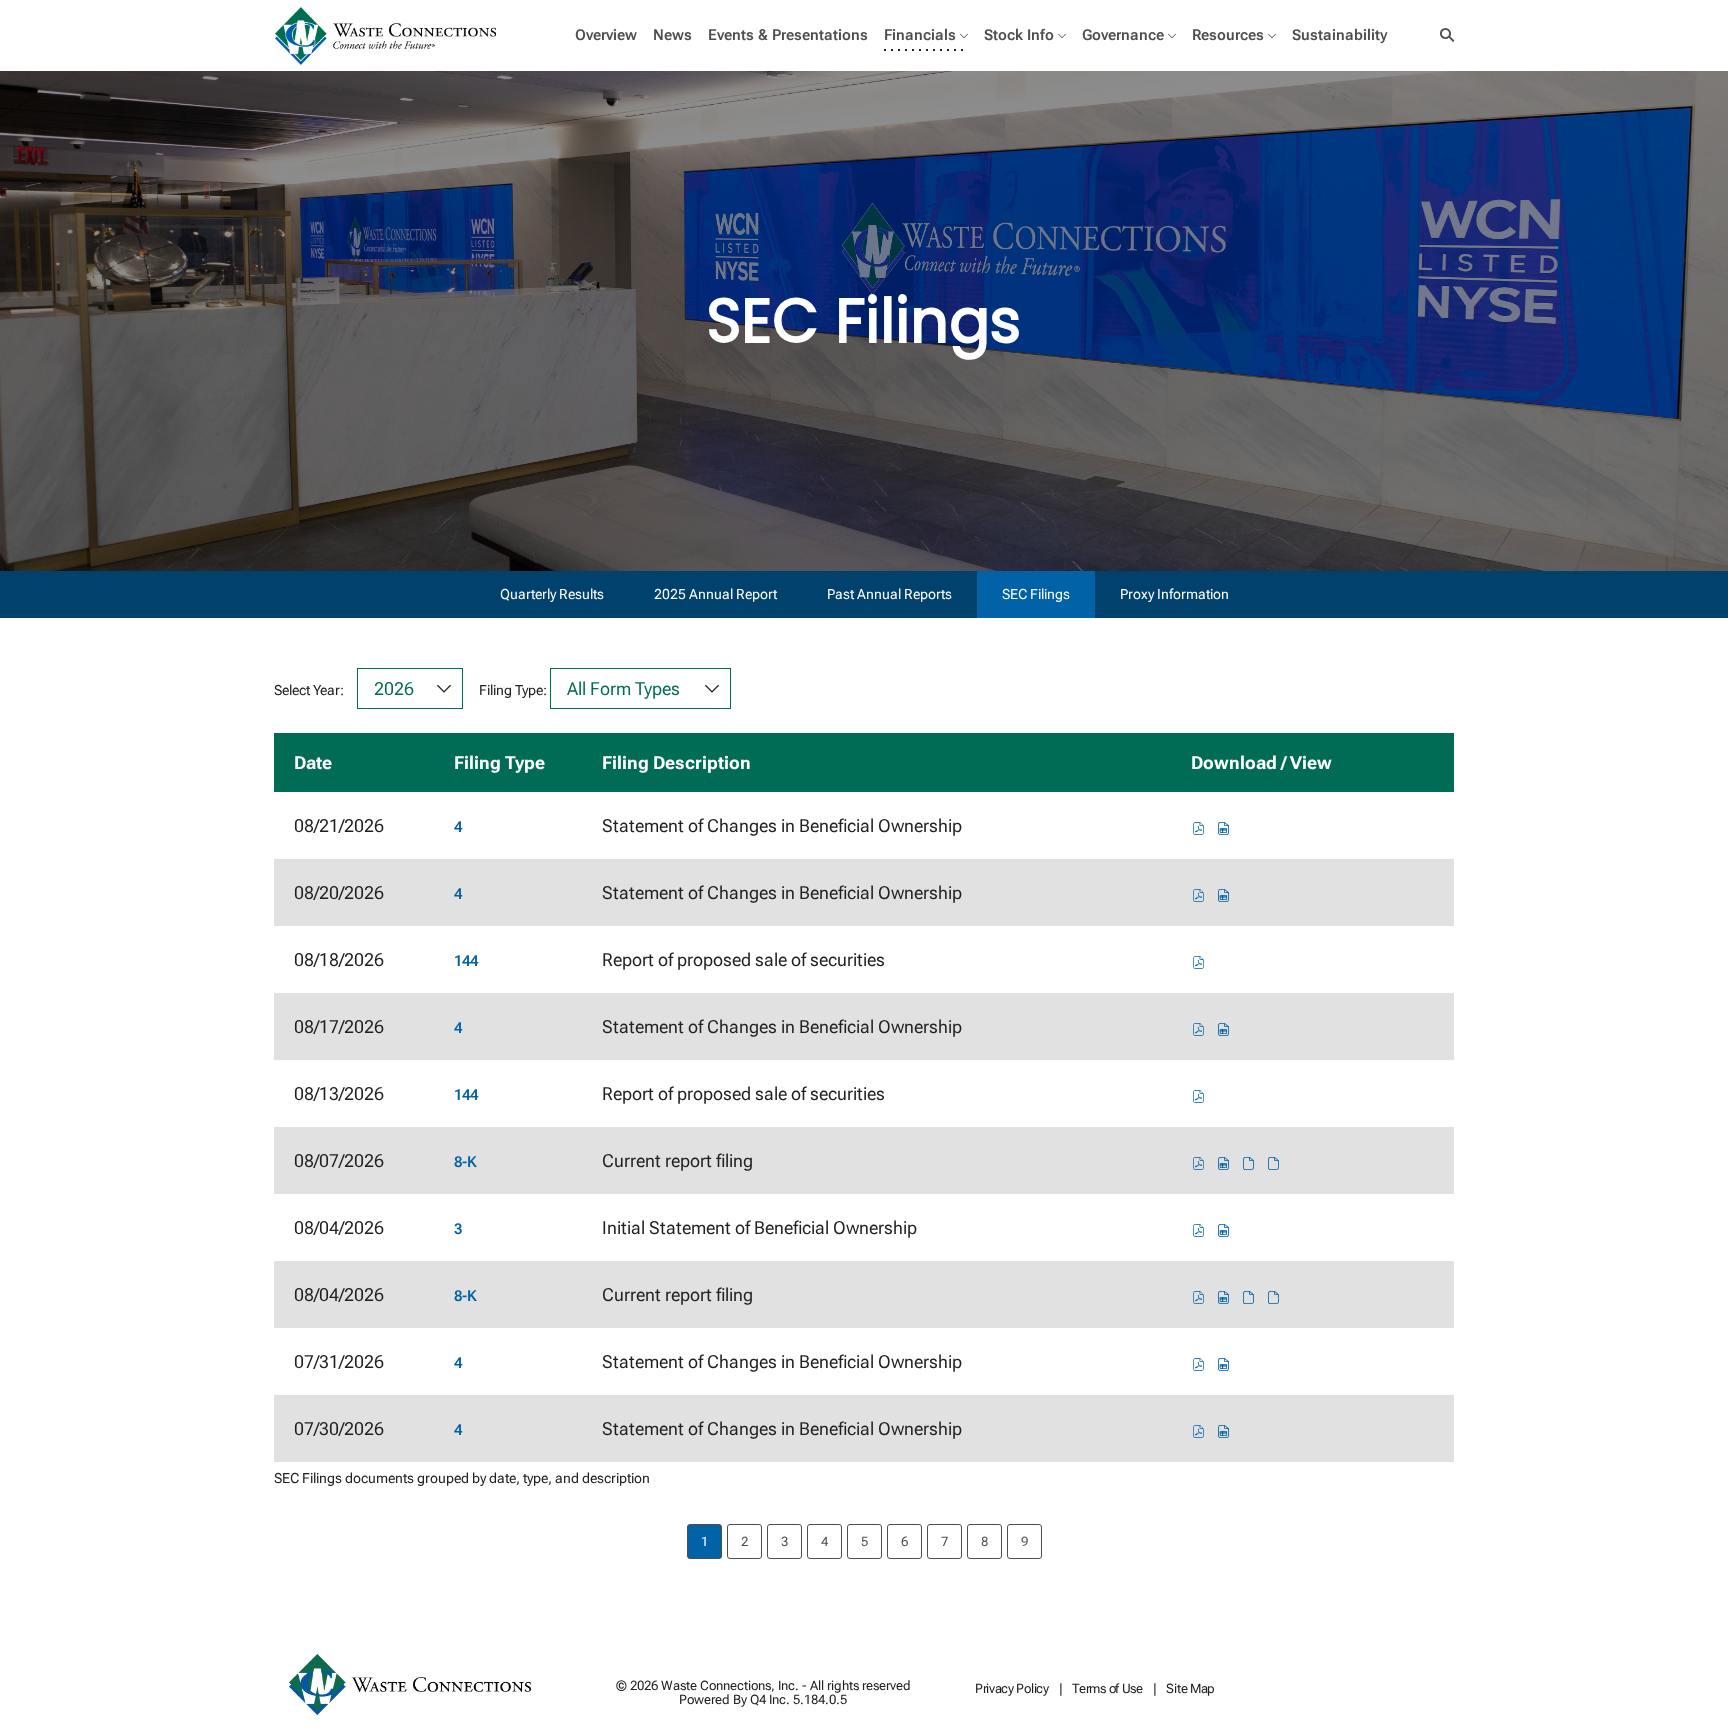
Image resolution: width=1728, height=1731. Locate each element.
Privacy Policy (1012, 1689)
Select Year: (309, 690)
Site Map (1190, 1689)
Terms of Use (1107, 1689)
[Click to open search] (1442, 35)
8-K (465, 1162)
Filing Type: (513, 690)
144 (466, 961)
